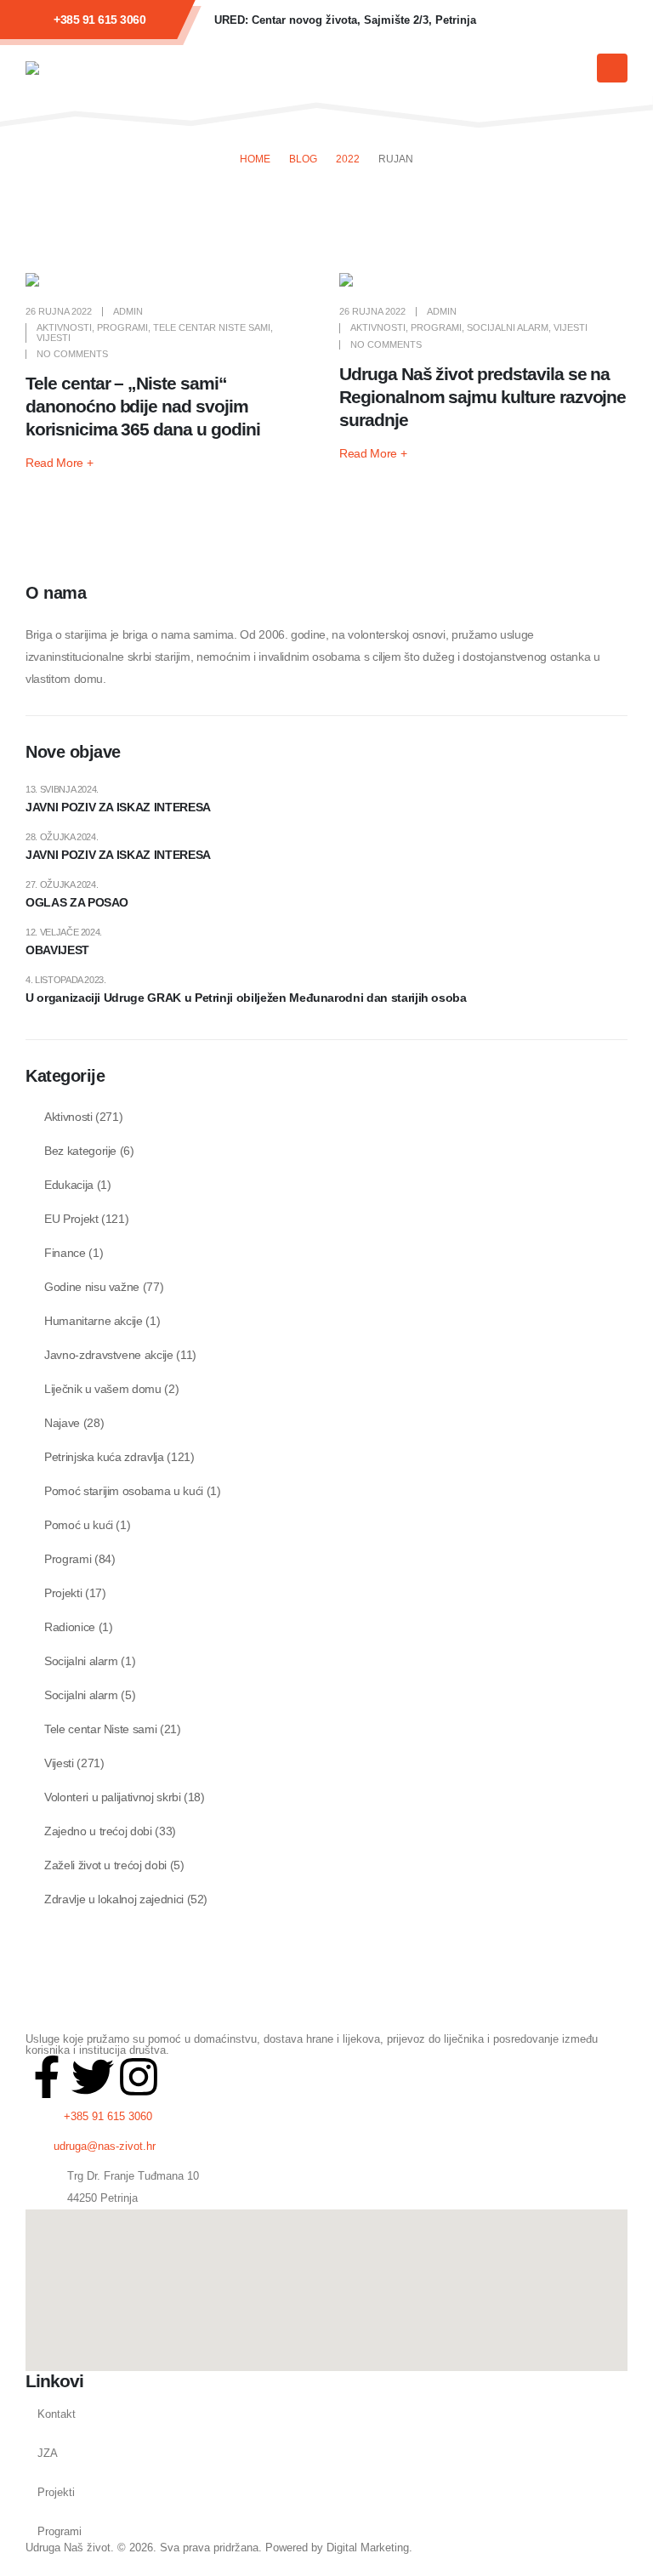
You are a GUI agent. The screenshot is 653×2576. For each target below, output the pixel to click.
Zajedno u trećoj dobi (98, 1831)
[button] (576, 69)
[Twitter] (93, 2077)
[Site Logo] (77, 68)
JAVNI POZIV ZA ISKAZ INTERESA (118, 807)
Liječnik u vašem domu (103, 1389)
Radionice (70, 1627)
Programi (122, 327)
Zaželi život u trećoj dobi (105, 1865)
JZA (48, 2454)
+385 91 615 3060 (99, 20)
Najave (62, 1423)
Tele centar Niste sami (212, 327)
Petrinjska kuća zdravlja (104, 1457)
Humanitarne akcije (94, 1321)
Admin (128, 311)
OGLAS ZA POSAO (77, 902)
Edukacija (69, 1185)
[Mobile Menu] (612, 68)
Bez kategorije (80, 1151)
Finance (65, 1253)
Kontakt (57, 2414)
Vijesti (54, 338)
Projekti (63, 1593)
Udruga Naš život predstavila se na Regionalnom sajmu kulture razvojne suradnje (483, 397)
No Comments (72, 354)
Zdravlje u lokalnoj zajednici (114, 1899)
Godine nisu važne (92, 1287)
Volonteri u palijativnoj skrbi (113, 1797)
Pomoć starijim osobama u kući (124, 1491)
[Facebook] (514, 20)
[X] (560, 20)
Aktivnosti (64, 327)
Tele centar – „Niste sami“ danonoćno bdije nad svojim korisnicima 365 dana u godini (143, 406)
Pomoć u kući (79, 1525)
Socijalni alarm (508, 327)
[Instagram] (606, 20)
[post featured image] (170, 280)
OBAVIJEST (57, 950)
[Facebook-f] (47, 2077)
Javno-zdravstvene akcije (109, 1355)
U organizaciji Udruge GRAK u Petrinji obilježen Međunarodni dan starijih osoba (246, 998)
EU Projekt (71, 1219)
